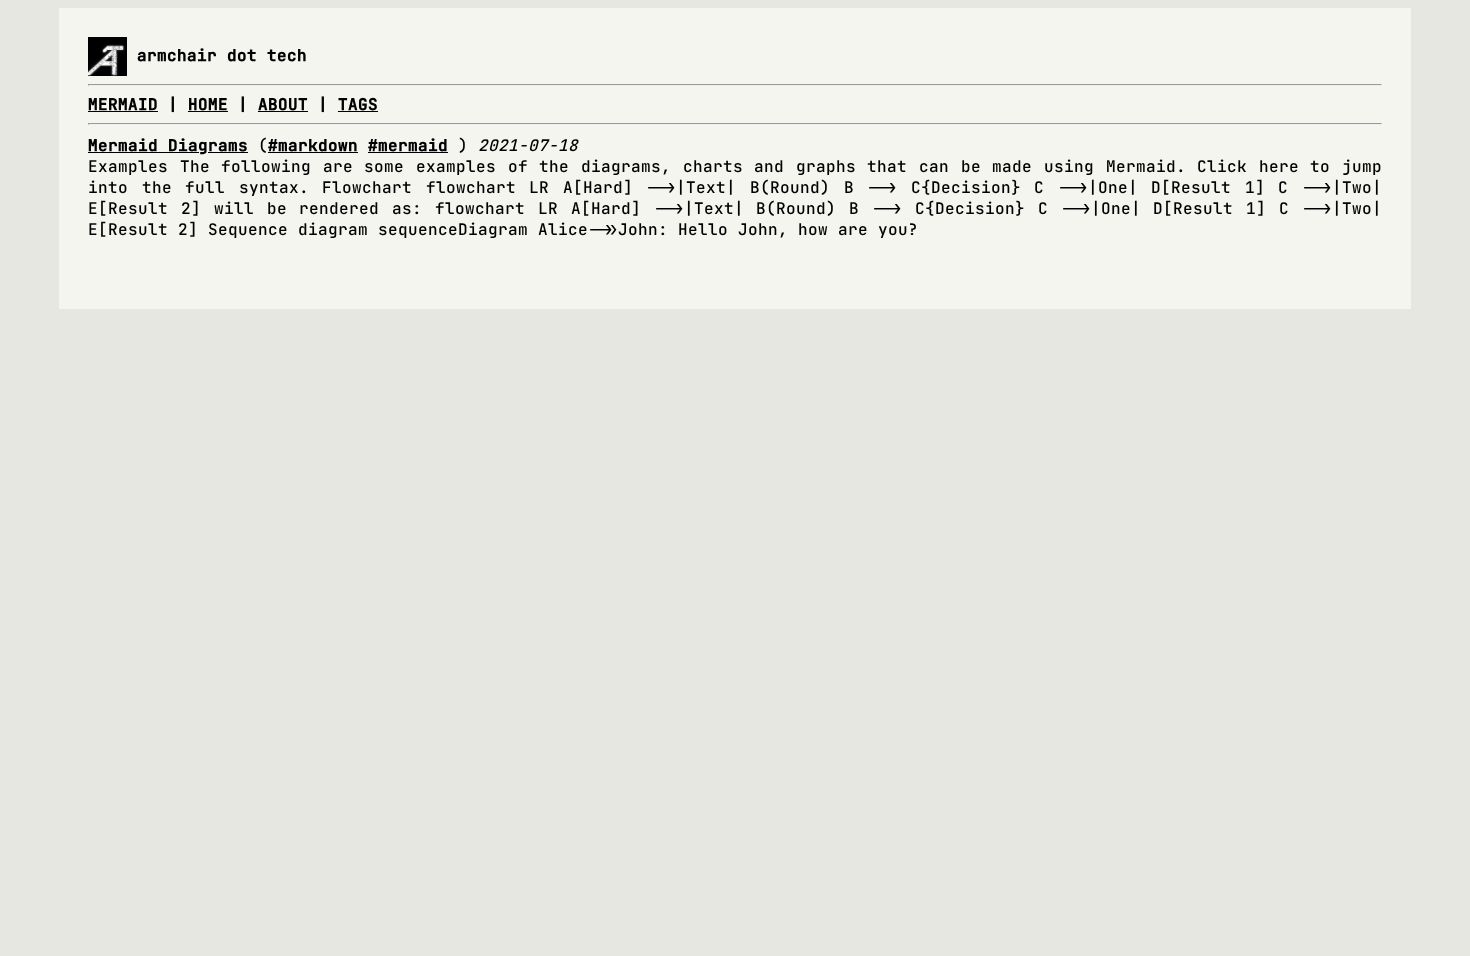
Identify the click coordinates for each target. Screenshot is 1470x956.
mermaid (123, 104)
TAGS (358, 104)
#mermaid (408, 145)
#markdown (313, 145)
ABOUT (283, 104)
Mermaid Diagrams (168, 145)
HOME (208, 104)
